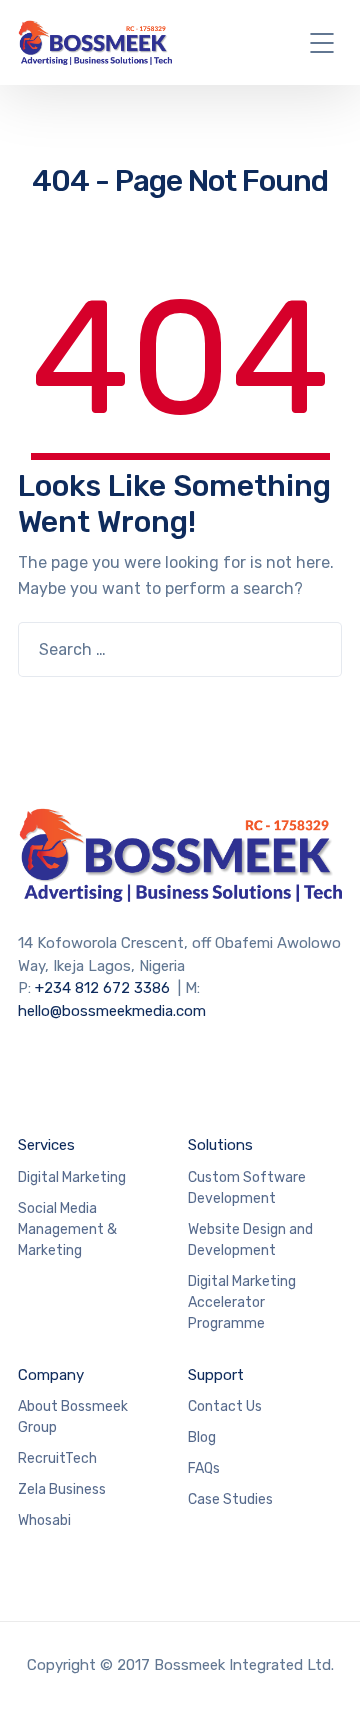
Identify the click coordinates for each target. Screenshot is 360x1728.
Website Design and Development (250, 1240)
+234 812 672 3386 (102, 988)
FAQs (204, 1468)
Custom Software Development (247, 1188)
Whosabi (44, 1520)
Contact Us (225, 1406)
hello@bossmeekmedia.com (112, 1011)
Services (46, 1145)
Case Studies (230, 1499)
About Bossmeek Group (73, 1417)
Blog (202, 1437)
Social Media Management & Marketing (67, 1229)
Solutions (220, 1145)
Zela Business (62, 1489)
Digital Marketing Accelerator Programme (242, 1302)
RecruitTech (57, 1458)
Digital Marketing (72, 1177)
